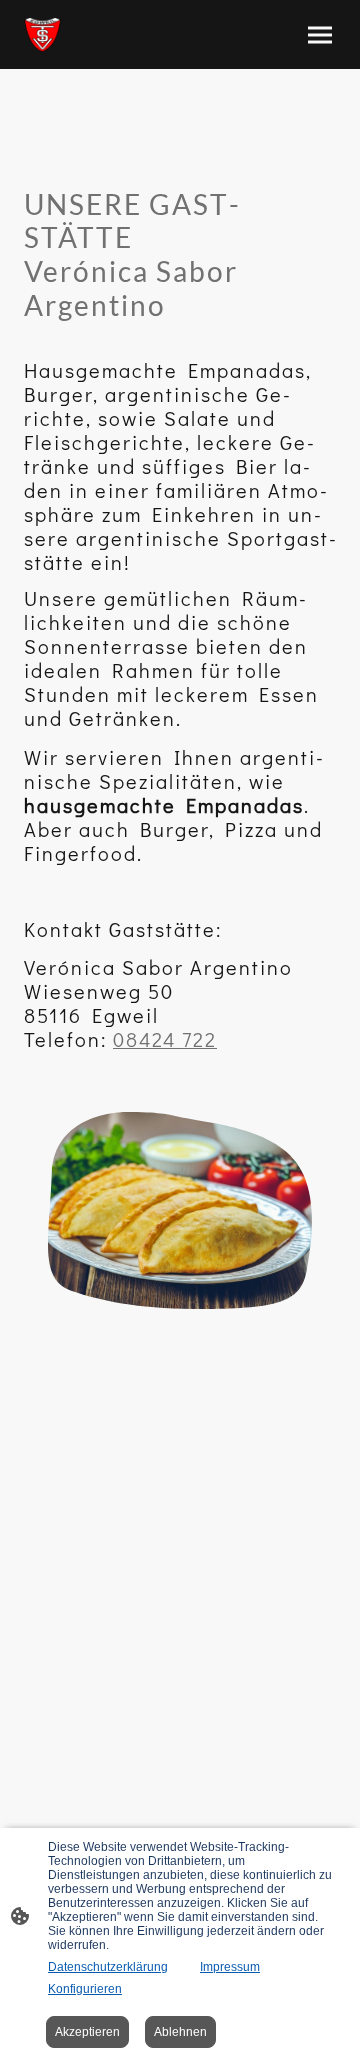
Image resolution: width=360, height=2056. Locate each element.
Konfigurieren (85, 1989)
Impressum (230, 1967)
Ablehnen (180, 2032)
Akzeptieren (87, 2032)
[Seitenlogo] (42, 34)
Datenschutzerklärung (108, 1967)
